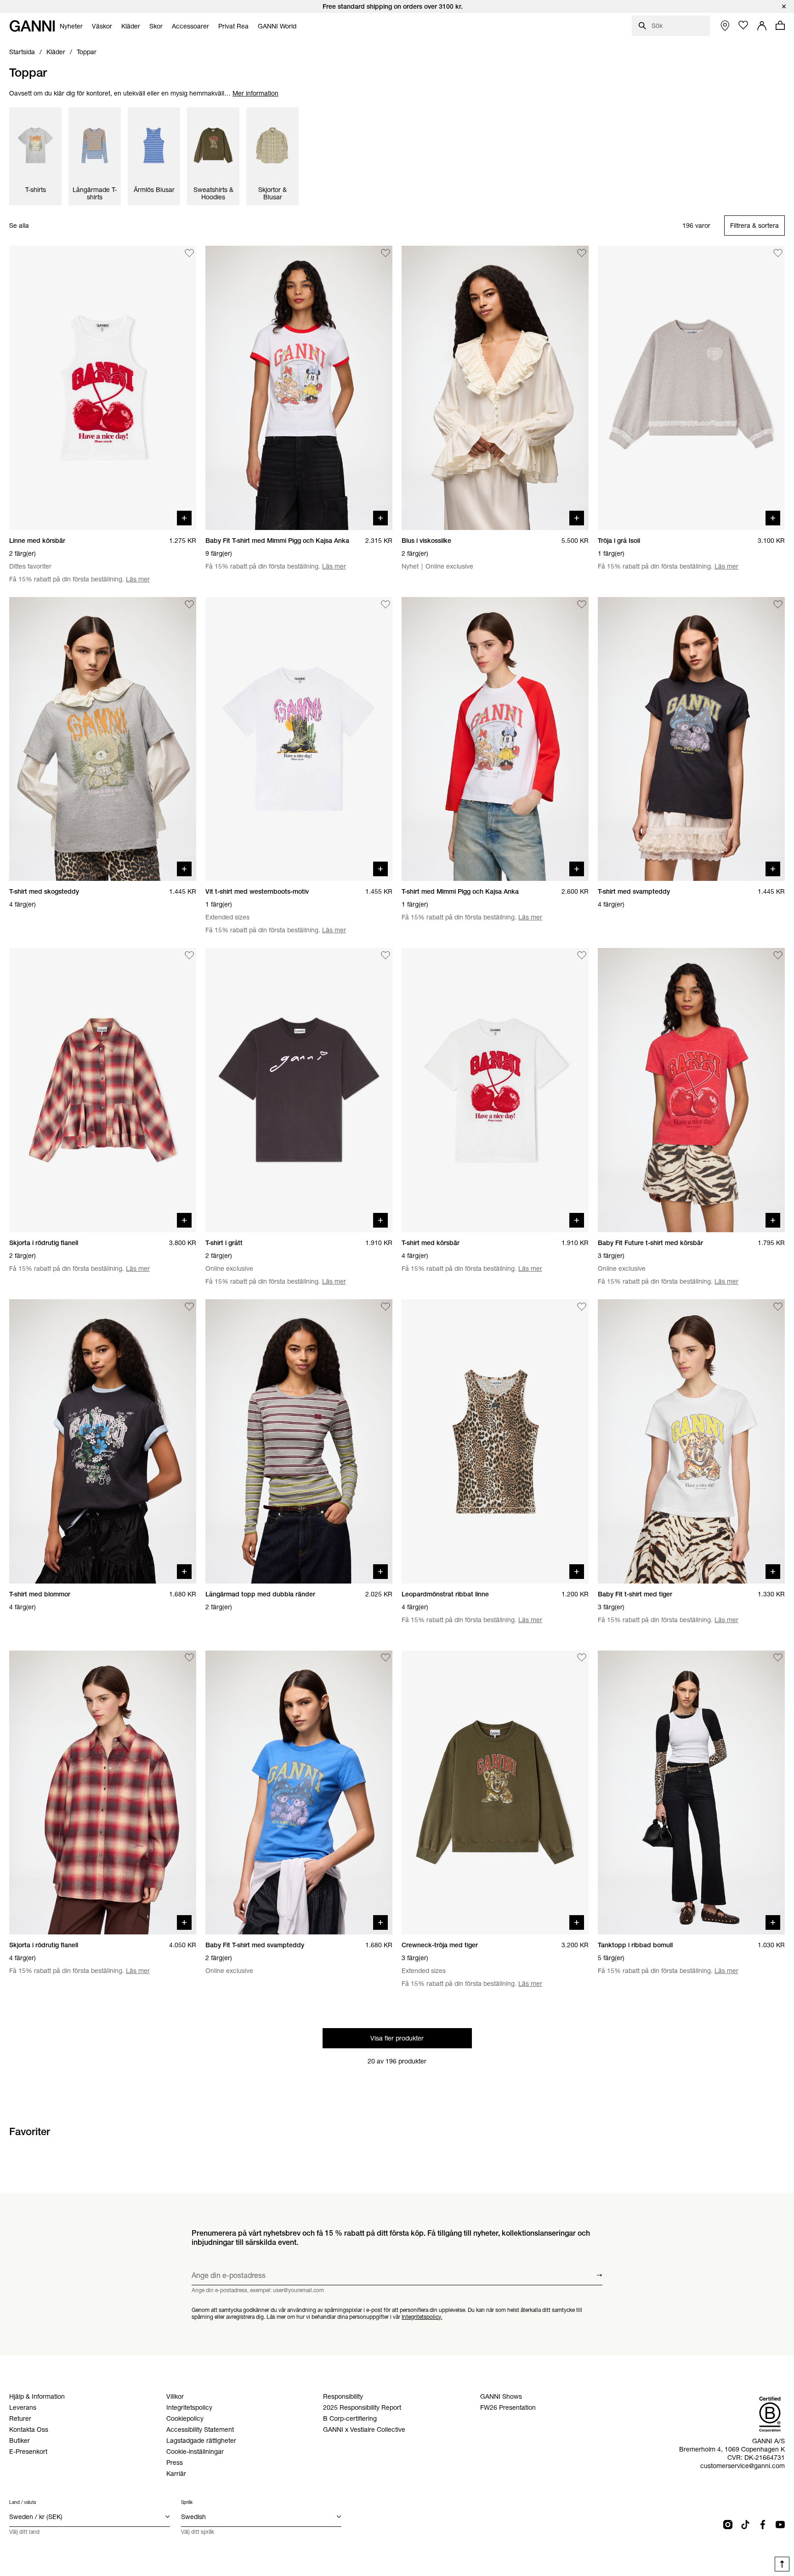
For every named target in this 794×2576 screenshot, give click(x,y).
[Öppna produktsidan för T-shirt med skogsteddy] (103, 739)
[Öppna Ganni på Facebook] (763, 2525)
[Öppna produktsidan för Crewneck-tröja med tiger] (495, 1793)
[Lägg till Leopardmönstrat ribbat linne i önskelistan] (582, 1307)
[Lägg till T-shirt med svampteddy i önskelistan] (778, 604)
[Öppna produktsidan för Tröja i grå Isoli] (691, 388)
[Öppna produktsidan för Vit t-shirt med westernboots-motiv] (299, 739)
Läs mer (138, 579)
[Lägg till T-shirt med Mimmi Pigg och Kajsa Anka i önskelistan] (582, 604)
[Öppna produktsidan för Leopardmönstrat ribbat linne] (495, 1441)
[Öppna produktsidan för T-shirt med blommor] (103, 1441)
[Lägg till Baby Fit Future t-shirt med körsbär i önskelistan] (778, 955)
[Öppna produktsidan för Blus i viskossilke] (495, 388)
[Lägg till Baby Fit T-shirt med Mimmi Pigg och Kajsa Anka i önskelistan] (386, 253)
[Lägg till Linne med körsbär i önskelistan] (189, 253)
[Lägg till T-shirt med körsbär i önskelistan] (582, 955)
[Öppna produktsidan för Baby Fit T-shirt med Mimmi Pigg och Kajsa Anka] (299, 388)
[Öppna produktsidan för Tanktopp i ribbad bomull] (691, 1793)
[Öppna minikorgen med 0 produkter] (780, 25)
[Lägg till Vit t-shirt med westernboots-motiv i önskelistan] (386, 604)
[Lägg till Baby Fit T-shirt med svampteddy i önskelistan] (386, 1658)
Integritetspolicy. (422, 2316)
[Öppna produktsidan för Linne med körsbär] (103, 388)
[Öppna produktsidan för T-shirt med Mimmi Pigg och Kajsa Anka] (495, 739)
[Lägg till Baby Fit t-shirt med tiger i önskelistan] (778, 1307)
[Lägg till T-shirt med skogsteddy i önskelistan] (189, 604)
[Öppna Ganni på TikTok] (745, 2525)
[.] (397, 6)
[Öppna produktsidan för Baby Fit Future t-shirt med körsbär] (691, 1090)
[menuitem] (71, 26)
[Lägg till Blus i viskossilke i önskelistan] (582, 253)
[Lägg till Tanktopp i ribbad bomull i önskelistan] (778, 1658)
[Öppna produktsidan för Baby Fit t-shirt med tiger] (691, 1441)
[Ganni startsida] (32, 26)
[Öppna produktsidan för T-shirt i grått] (299, 1090)
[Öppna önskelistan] (743, 25)
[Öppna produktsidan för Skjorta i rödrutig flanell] (103, 1090)
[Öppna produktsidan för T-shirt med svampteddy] (691, 739)
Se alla (19, 226)
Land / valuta (23, 2502)
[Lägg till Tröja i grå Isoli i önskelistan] (778, 253)
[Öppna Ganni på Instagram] (728, 2525)
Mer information (255, 93)
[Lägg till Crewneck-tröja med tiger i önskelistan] (582, 1658)
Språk (187, 2502)
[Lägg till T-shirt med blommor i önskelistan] (189, 1307)
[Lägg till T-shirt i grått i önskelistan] (386, 955)
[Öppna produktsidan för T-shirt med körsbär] (495, 1090)
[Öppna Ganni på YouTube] (780, 2525)
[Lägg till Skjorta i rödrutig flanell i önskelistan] (189, 955)
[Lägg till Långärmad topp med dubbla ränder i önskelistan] (386, 1307)
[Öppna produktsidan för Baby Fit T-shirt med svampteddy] (299, 1793)
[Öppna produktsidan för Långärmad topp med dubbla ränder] (299, 1441)
